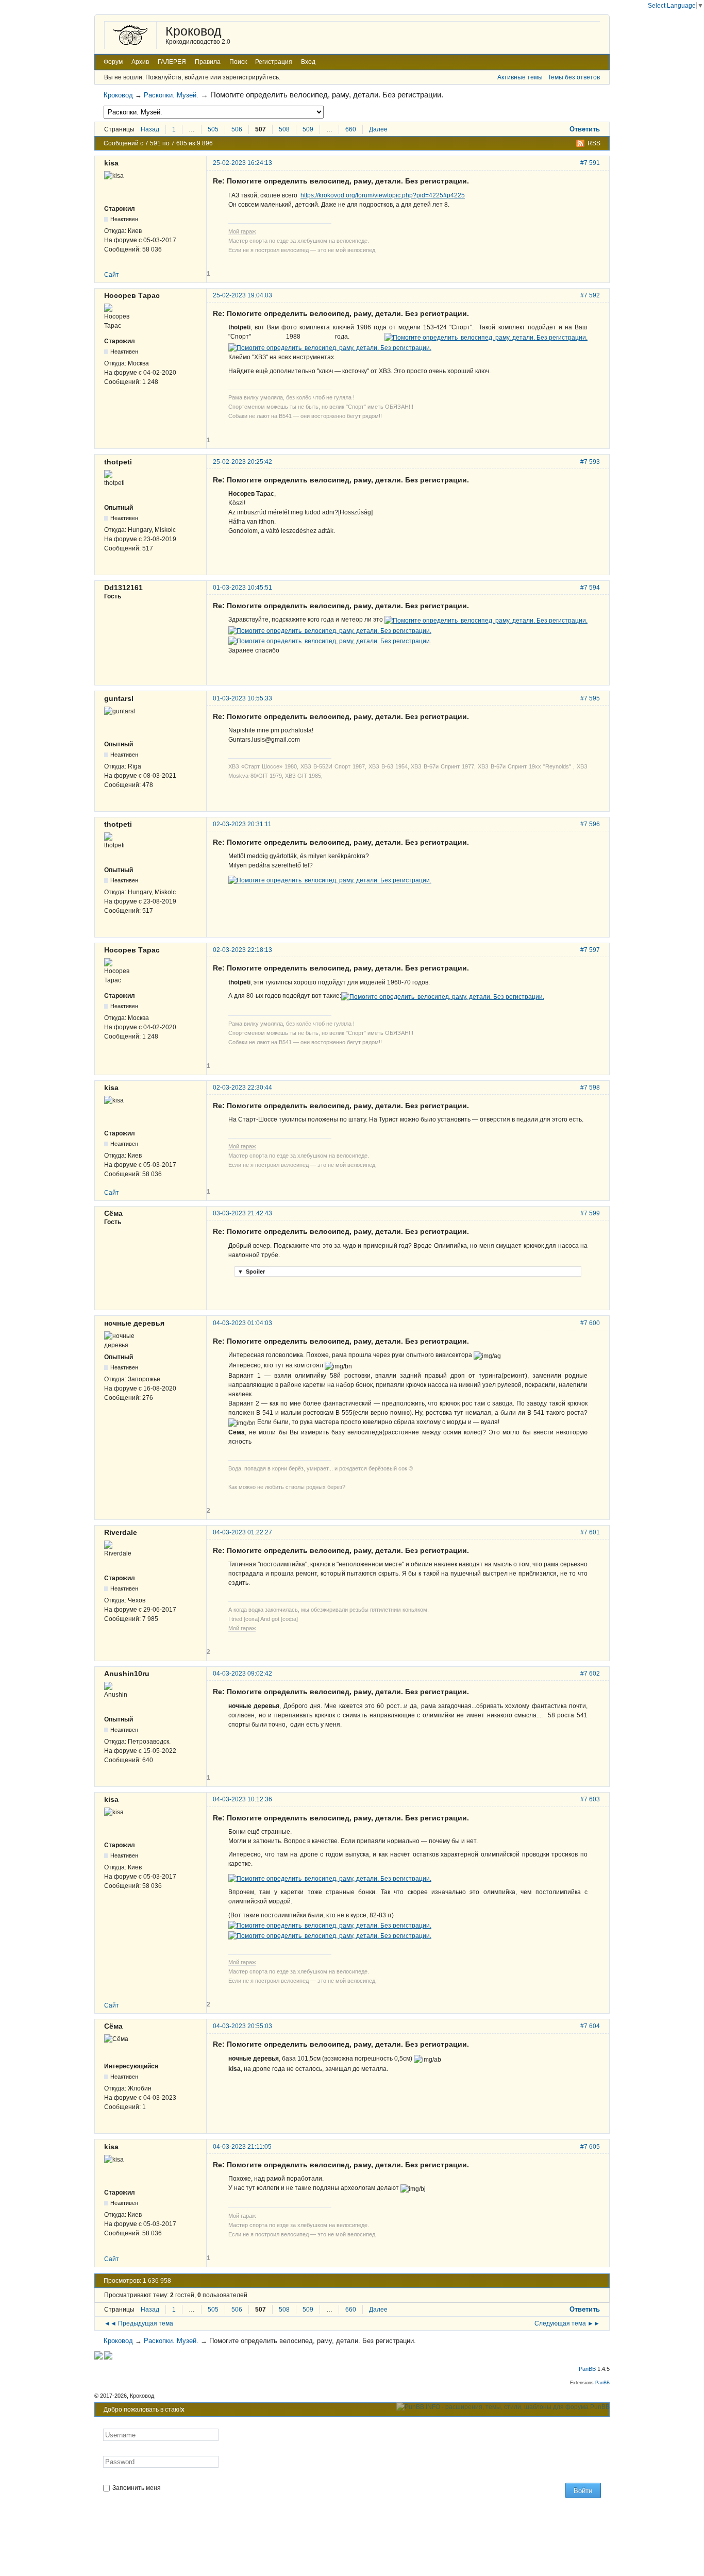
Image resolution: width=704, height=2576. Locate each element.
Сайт (112, 275)
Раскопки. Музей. (171, 95)
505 (213, 129)
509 (308, 129)
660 (351, 129)
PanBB (587, 2369)
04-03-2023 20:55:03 (242, 2026)
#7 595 (590, 698)
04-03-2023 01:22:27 (242, 1532)
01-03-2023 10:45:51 (242, 588)
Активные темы (520, 77)
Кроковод (194, 31)
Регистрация (274, 62)
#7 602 (590, 1674)
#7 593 (590, 462)
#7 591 (590, 163)
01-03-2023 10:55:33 (242, 698)
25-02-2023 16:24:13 (242, 163)
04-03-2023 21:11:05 (242, 2147)
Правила (208, 62)
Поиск (238, 62)
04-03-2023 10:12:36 (242, 1799)
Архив (140, 62)
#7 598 (590, 1088)
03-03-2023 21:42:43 (242, 1213)
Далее (378, 129)
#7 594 (590, 588)
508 (284, 129)
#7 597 (590, 950)
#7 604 (590, 2026)
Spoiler (251, 1272)
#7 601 (590, 1532)
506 (237, 129)
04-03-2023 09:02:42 (242, 1674)
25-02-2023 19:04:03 (242, 295)
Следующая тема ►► (567, 2323)
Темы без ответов (574, 77)
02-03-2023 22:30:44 (242, 1088)
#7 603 (590, 1799)
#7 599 (590, 1213)
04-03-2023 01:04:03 (242, 1323)
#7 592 (590, 295)
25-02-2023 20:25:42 (242, 462)
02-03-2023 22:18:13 (242, 950)
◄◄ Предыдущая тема (139, 2323)
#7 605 (590, 2147)
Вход (308, 62)
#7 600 (590, 1323)
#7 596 (590, 824)
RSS (594, 143)
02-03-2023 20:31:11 (242, 824)
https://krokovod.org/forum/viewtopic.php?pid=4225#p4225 (383, 195)
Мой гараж (242, 231)
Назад (150, 129)
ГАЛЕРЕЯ (172, 62)
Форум (113, 62)
